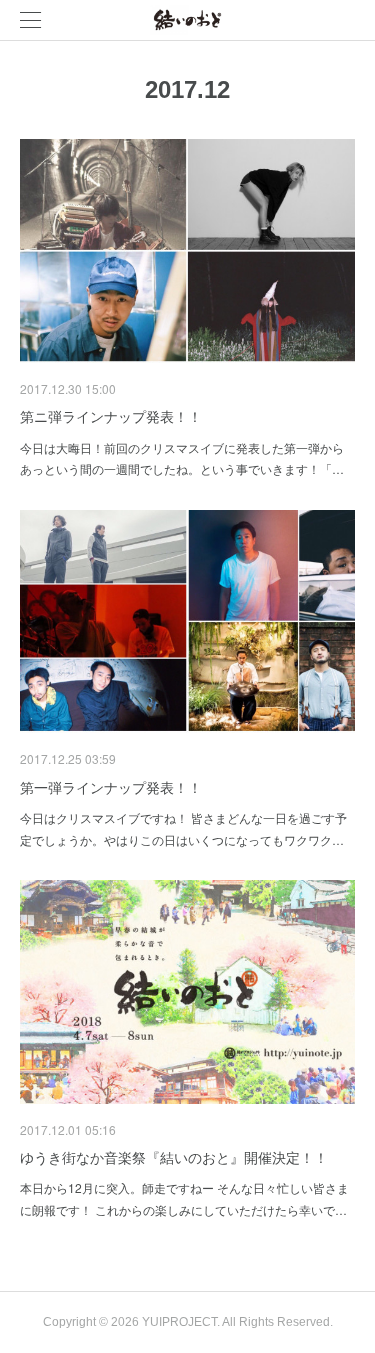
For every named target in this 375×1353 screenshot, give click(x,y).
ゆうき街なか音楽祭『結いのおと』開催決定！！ (174, 1157)
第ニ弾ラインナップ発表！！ (111, 416)
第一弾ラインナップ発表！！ (111, 787)
